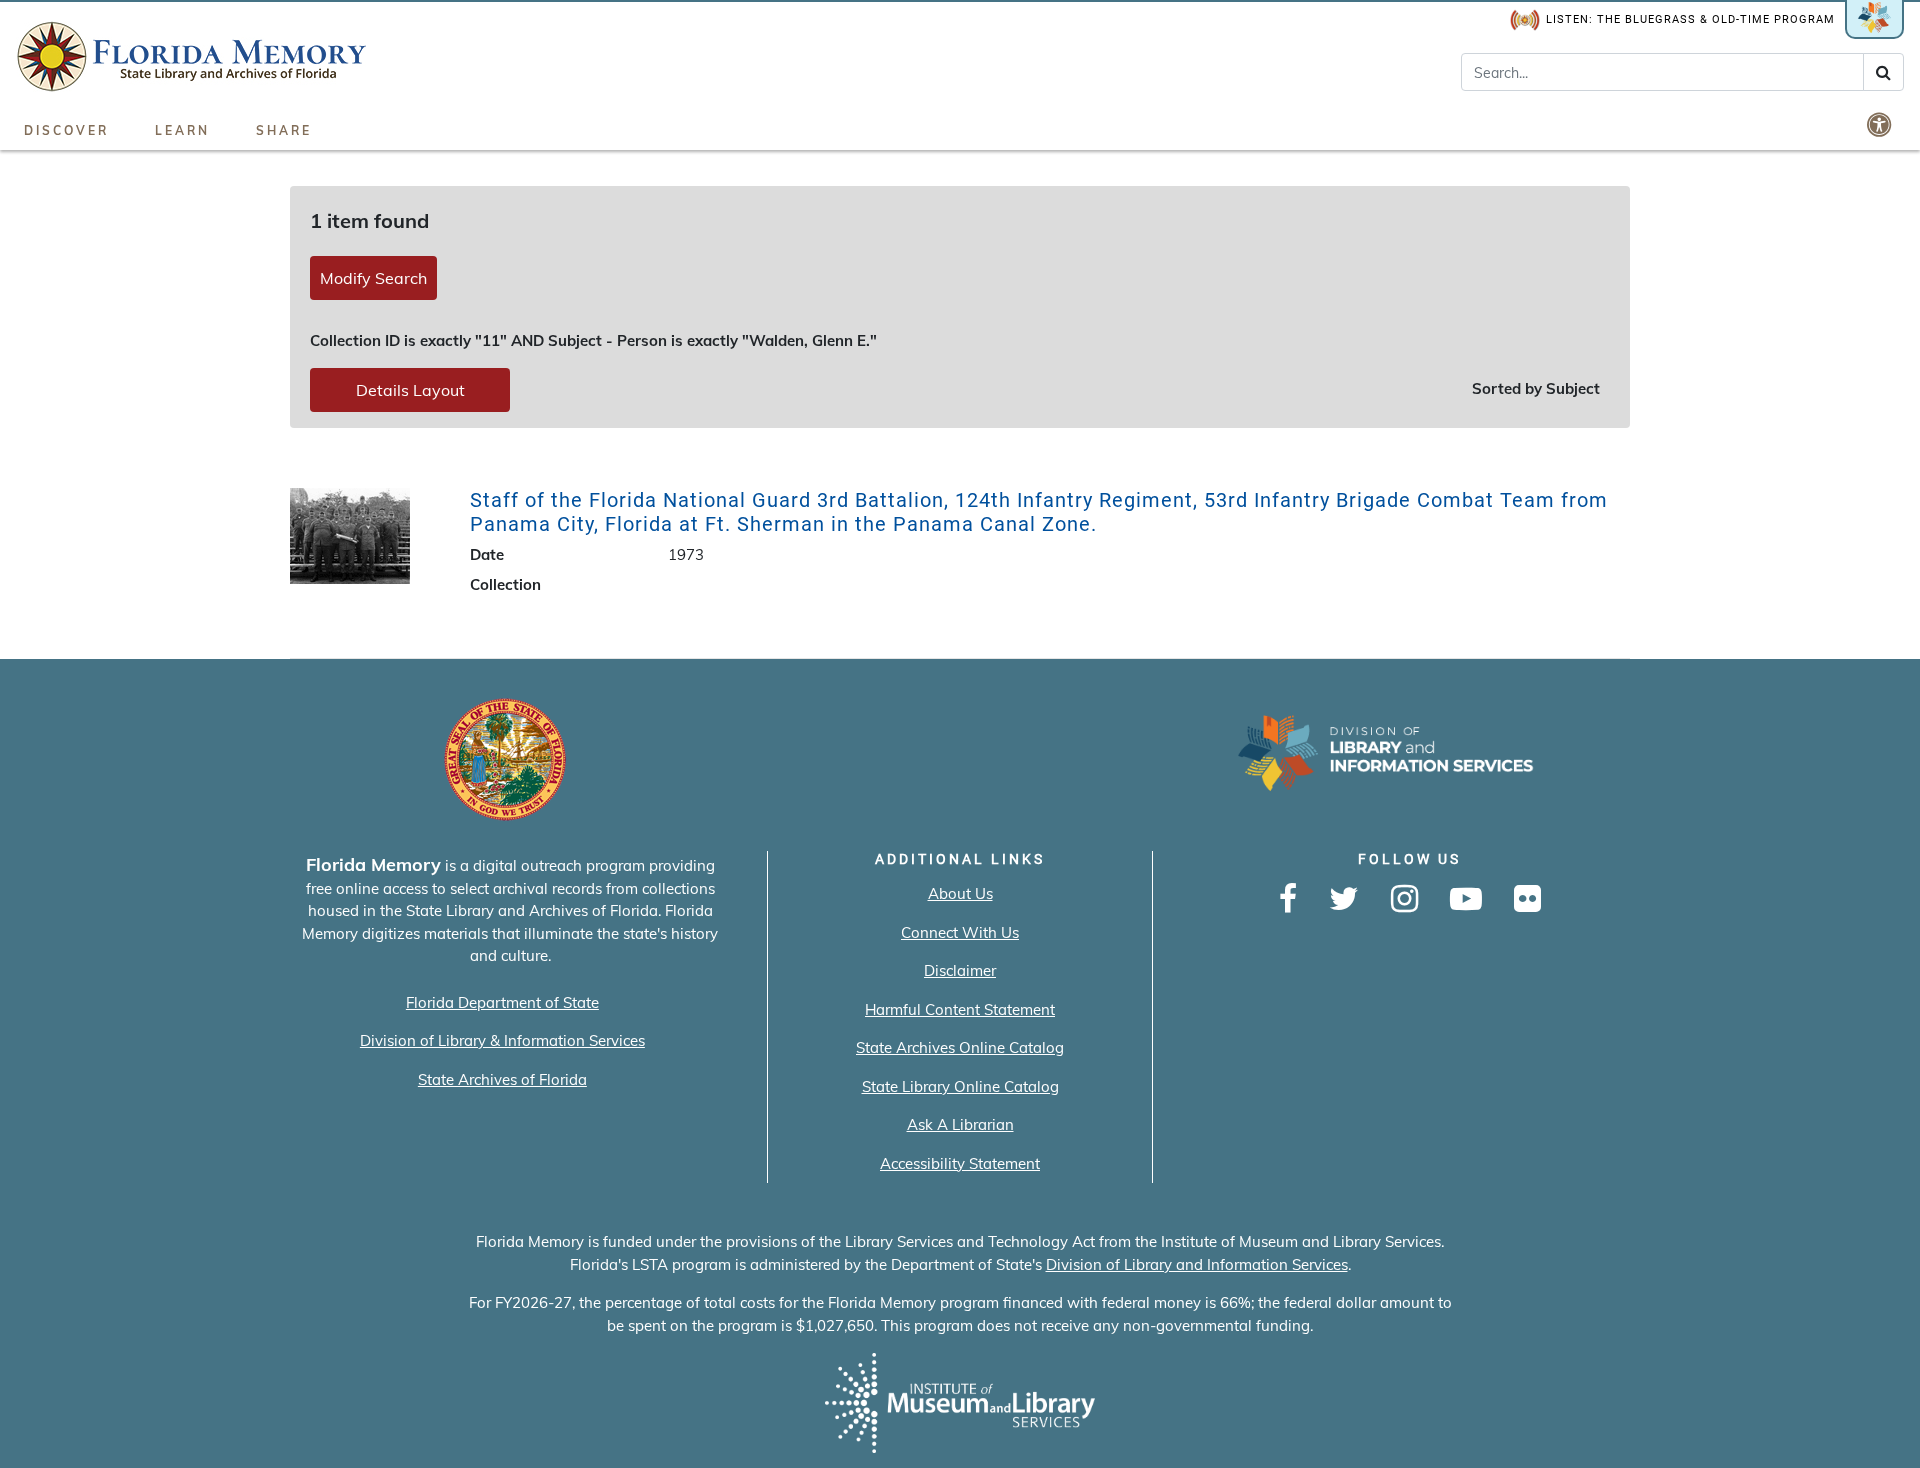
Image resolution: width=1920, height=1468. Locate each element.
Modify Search (373, 278)
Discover (66, 130)
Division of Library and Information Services (1197, 1264)
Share (284, 130)
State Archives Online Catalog (960, 1047)
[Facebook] (1288, 900)
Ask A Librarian (960, 1124)
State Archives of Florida (502, 1079)
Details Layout (410, 390)
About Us (960, 893)
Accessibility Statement (960, 1163)
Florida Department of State (502, 1002)
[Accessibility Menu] (1881, 124)
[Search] (1883, 72)
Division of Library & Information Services (502, 1040)
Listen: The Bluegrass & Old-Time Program (1690, 19)
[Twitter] (1344, 900)
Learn (182, 130)
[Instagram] (1404, 900)
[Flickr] (1527, 900)
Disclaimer (960, 970)
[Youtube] (1466, 900)
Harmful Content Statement (960, 1009)
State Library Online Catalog (960, 1086)
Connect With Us (960, 932)
